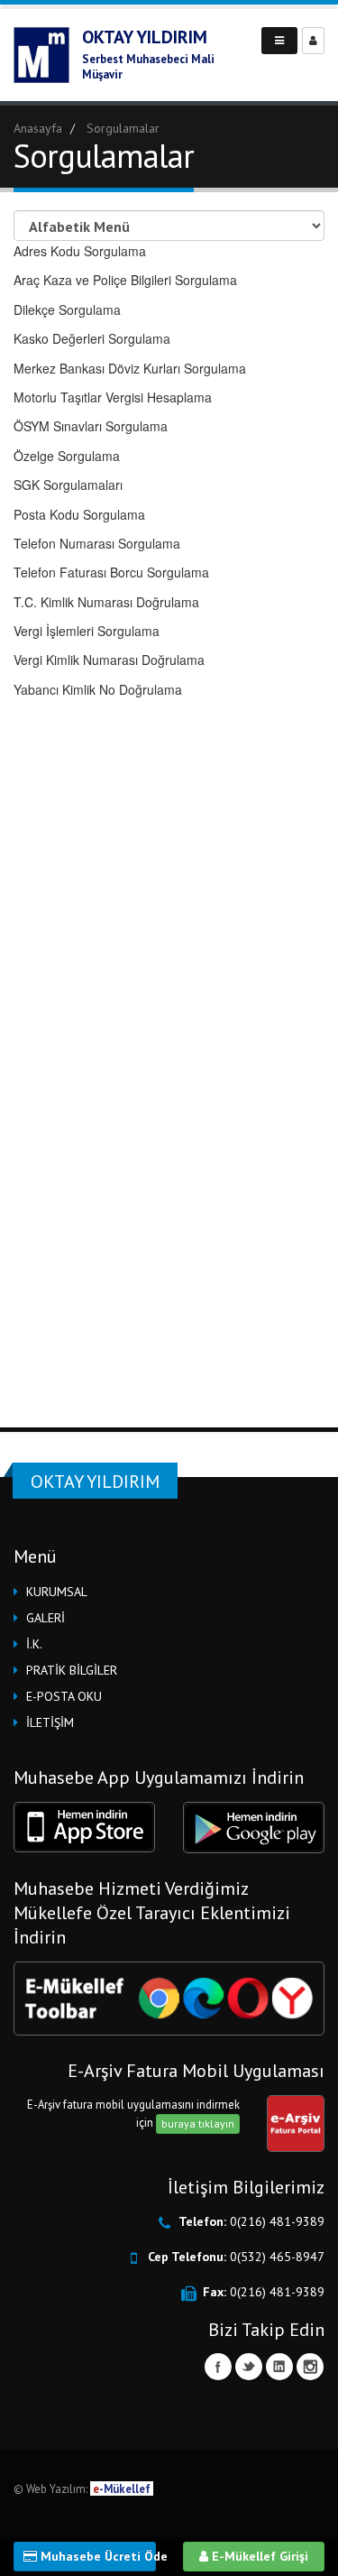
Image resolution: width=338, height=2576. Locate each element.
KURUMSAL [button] (57, 1592)
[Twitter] (249, 2367)
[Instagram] (310, 2367)
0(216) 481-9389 (277, 2221)
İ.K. (34, 1644)
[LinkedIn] (279, 2367)
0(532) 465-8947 (277, 2257)
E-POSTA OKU (64, 1696)
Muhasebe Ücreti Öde (96, 2556)
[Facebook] (218, 2367)
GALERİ (46, 1618)
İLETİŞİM (50, 1722)
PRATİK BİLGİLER (72, 1670)
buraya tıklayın (198, 2124)
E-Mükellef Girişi (258, 2556)
